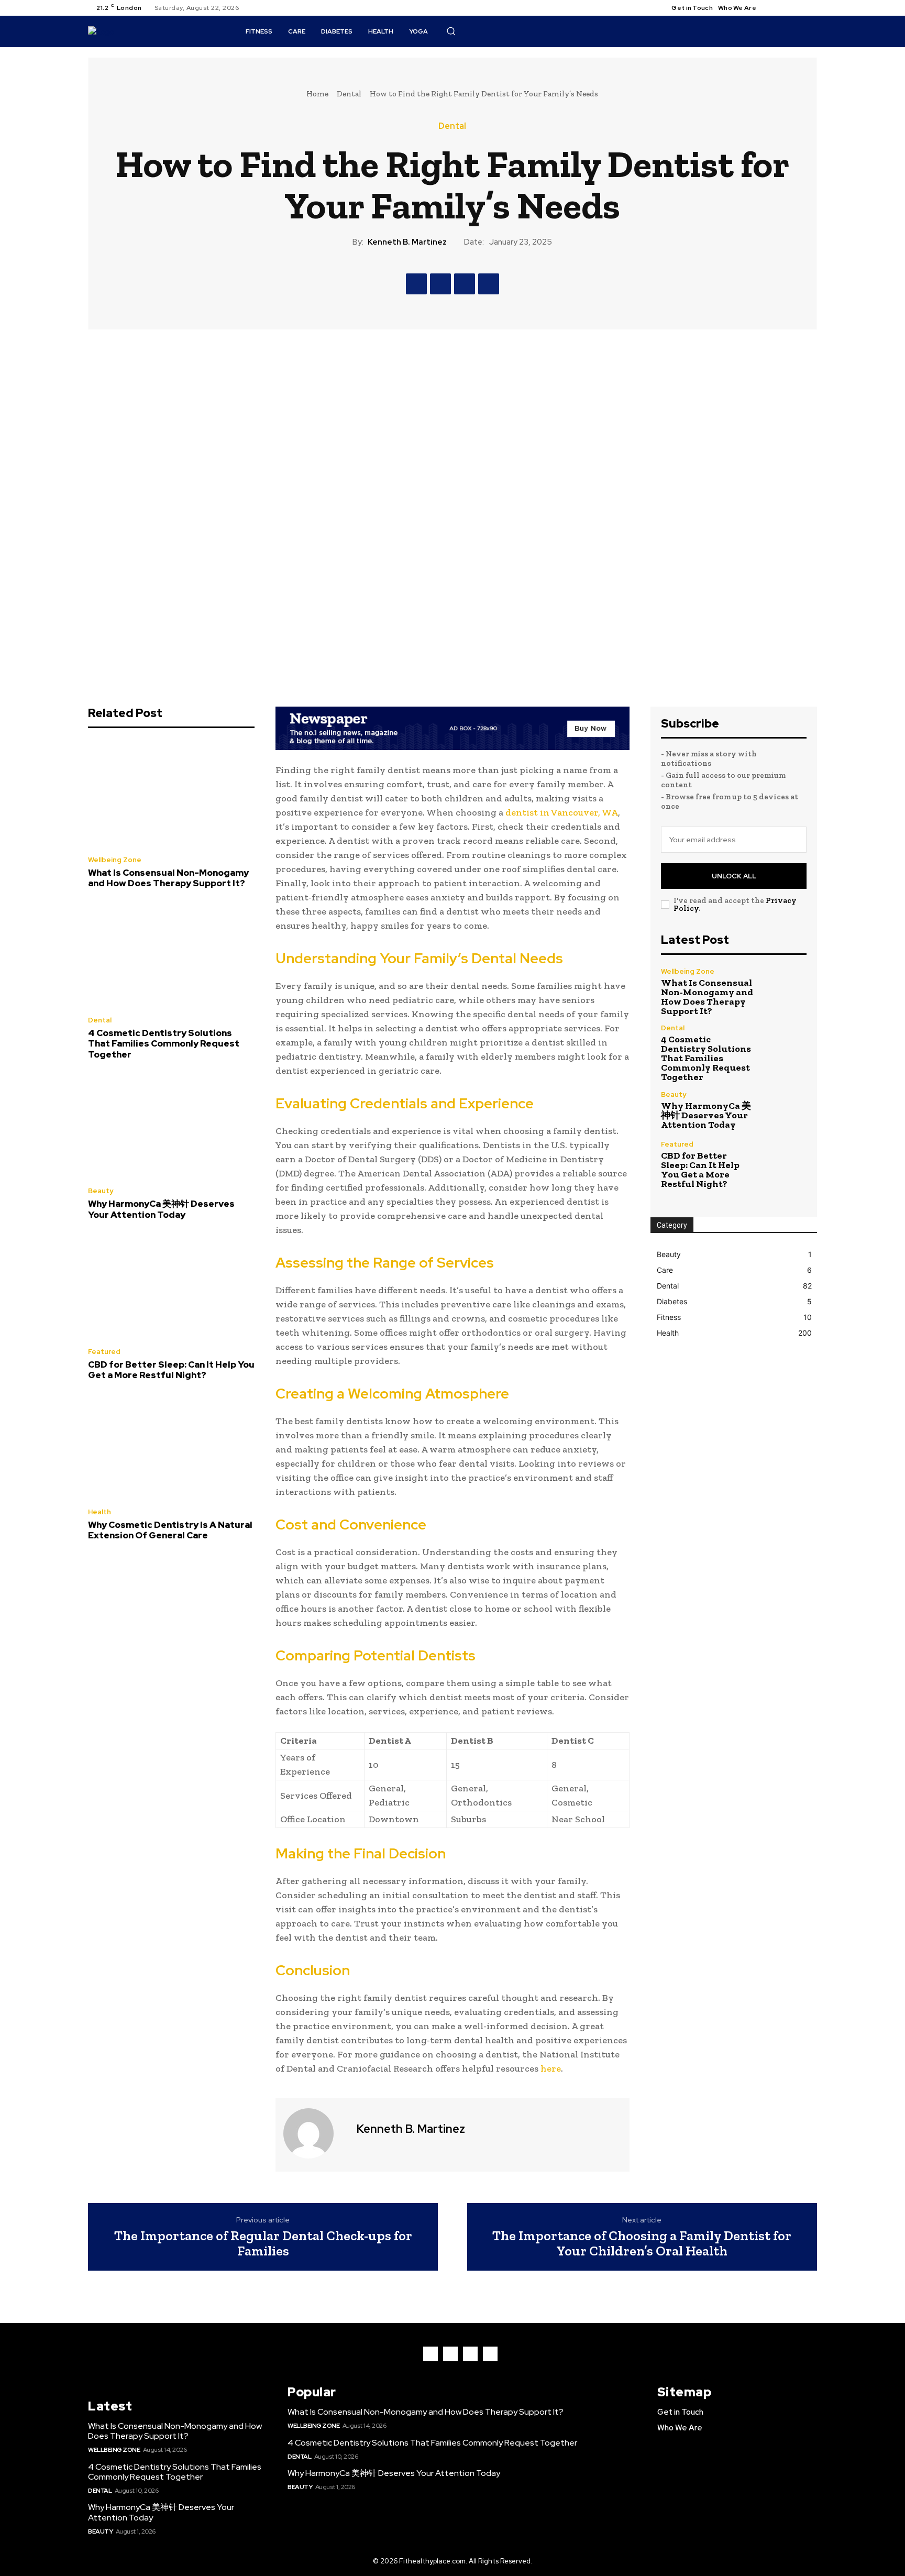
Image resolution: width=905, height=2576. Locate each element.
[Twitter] (798, 8)
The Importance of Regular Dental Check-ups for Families (263, 2243)
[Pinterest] (465, 284)
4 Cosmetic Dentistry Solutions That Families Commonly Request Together (164, 1044)
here (551, 2068)
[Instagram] (786, 8)
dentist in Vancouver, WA (562, 812)
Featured (104, 1352)
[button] (451, 31)
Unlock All (734, 876)
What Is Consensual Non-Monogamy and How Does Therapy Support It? (168, 878)
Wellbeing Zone (115, 860)
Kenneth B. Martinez (407, 242)
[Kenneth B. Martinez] (315, 2133)
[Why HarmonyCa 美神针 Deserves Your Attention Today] (171, 1126)
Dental (349, 94)
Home (317, 94)
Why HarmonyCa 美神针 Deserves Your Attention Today (161, 1209)
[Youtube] (811, 8)
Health (100, 1512)
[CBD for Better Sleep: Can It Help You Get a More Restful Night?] (171, 1286)
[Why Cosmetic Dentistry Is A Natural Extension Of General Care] (171, 1447)
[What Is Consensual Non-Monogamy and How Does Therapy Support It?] (171, 795)
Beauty (101, 1191)
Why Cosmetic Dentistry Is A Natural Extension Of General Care (170, 1530)
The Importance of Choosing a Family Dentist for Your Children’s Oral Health (642, 2243)
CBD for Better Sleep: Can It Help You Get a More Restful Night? (171, 1370)
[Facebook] (773, 8)
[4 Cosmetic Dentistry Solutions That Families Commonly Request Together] (171, 955)
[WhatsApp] (489, 284)
